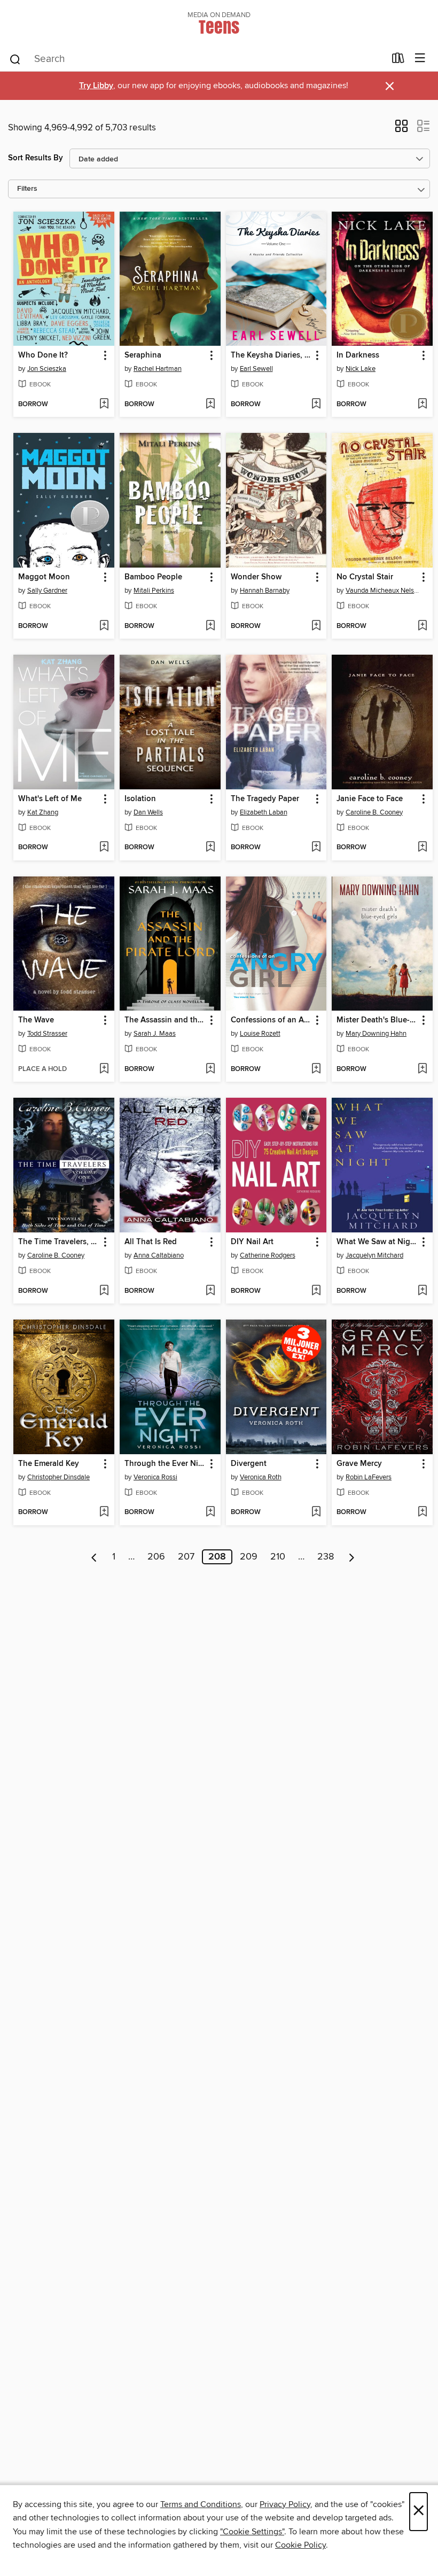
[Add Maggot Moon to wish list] (104, 626)
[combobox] (197, 59)
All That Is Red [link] (151, 1242)
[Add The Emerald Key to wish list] (104, 1512)
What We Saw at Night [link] (377, 1242)
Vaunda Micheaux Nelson (384, 591)
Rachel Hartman (158, 369)
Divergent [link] (249, 1464)
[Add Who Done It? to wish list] (104, 405)
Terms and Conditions (201, 2504)
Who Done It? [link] (43, 355)
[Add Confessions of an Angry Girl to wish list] (316, 1069)
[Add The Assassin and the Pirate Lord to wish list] (210, 1069)
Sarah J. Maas (155, 1034)
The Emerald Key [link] (49, 1464)
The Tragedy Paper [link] (265, 799)
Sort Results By (36, 158)
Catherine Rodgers (268, 1255)
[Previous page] (94, 1557)
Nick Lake (361, 369)
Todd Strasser (47, 1034)
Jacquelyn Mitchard (374, 1255)
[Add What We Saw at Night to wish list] (422, 1291)
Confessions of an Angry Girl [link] (271, 1020)
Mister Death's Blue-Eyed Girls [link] (377, 1020)
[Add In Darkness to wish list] (422, 405)
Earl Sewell (256, 369)
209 (249, 1557)
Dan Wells (148, 812)
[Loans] (398, 60)
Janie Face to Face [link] (370, 799)
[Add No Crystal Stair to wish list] (422, 626)
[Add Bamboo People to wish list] (210, 626)
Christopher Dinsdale (58, 1477)
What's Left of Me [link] (50, 799)
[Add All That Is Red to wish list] (210, 1291)
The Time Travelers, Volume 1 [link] (59, 1242)
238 (326, 1557)
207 (186, 1557)
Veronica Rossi (155, 1477)
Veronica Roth (261, 1477)
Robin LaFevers (369, 1477)
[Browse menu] (420, 59)
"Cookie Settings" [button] (252, 2532)
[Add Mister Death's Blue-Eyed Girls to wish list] (422, 1069)
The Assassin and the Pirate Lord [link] (165, 1020)
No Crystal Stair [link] (365, 577)
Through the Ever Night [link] (165, 1464)
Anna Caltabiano (159, 1255)
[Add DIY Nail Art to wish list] (316, 1291)
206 (156, 1557)
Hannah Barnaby (265, 591)
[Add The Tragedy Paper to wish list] (316, 848)
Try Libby (96, 86)
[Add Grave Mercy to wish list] (422, 1512)
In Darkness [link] (358, 355)
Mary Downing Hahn (376, 1034)
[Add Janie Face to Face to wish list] (422, 848)
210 (278, 1557)
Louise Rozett (260, 1034)
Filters (27, 189)
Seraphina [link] (143, 355)
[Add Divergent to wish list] (316, 1512)
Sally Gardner (47, 591)
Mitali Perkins (154, 591)
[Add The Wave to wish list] (104, 1069)
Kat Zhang (43, 812)
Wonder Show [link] (256, 577)
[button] (401, 129)
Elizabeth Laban (264, 812)
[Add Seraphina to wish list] (210, 405)
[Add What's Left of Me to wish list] (104, 848)
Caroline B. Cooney (374, 812)
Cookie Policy (300, 2545)
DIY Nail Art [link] (252, 1242)
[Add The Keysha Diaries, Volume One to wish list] (316, 405)
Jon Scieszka (47, 369)
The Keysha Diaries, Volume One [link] (271, 355)
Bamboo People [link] (153, 577)
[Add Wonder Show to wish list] (316, 626)
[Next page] (352, 1557)
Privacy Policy (285, 2504)
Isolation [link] (140, 799)
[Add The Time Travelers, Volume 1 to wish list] (104, 1291)
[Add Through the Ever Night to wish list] (210, 1512)
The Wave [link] (36, 1020)
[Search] (15, 59)
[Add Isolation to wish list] (210, 848)
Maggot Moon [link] (44, 577)
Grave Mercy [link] (359, 1464)
